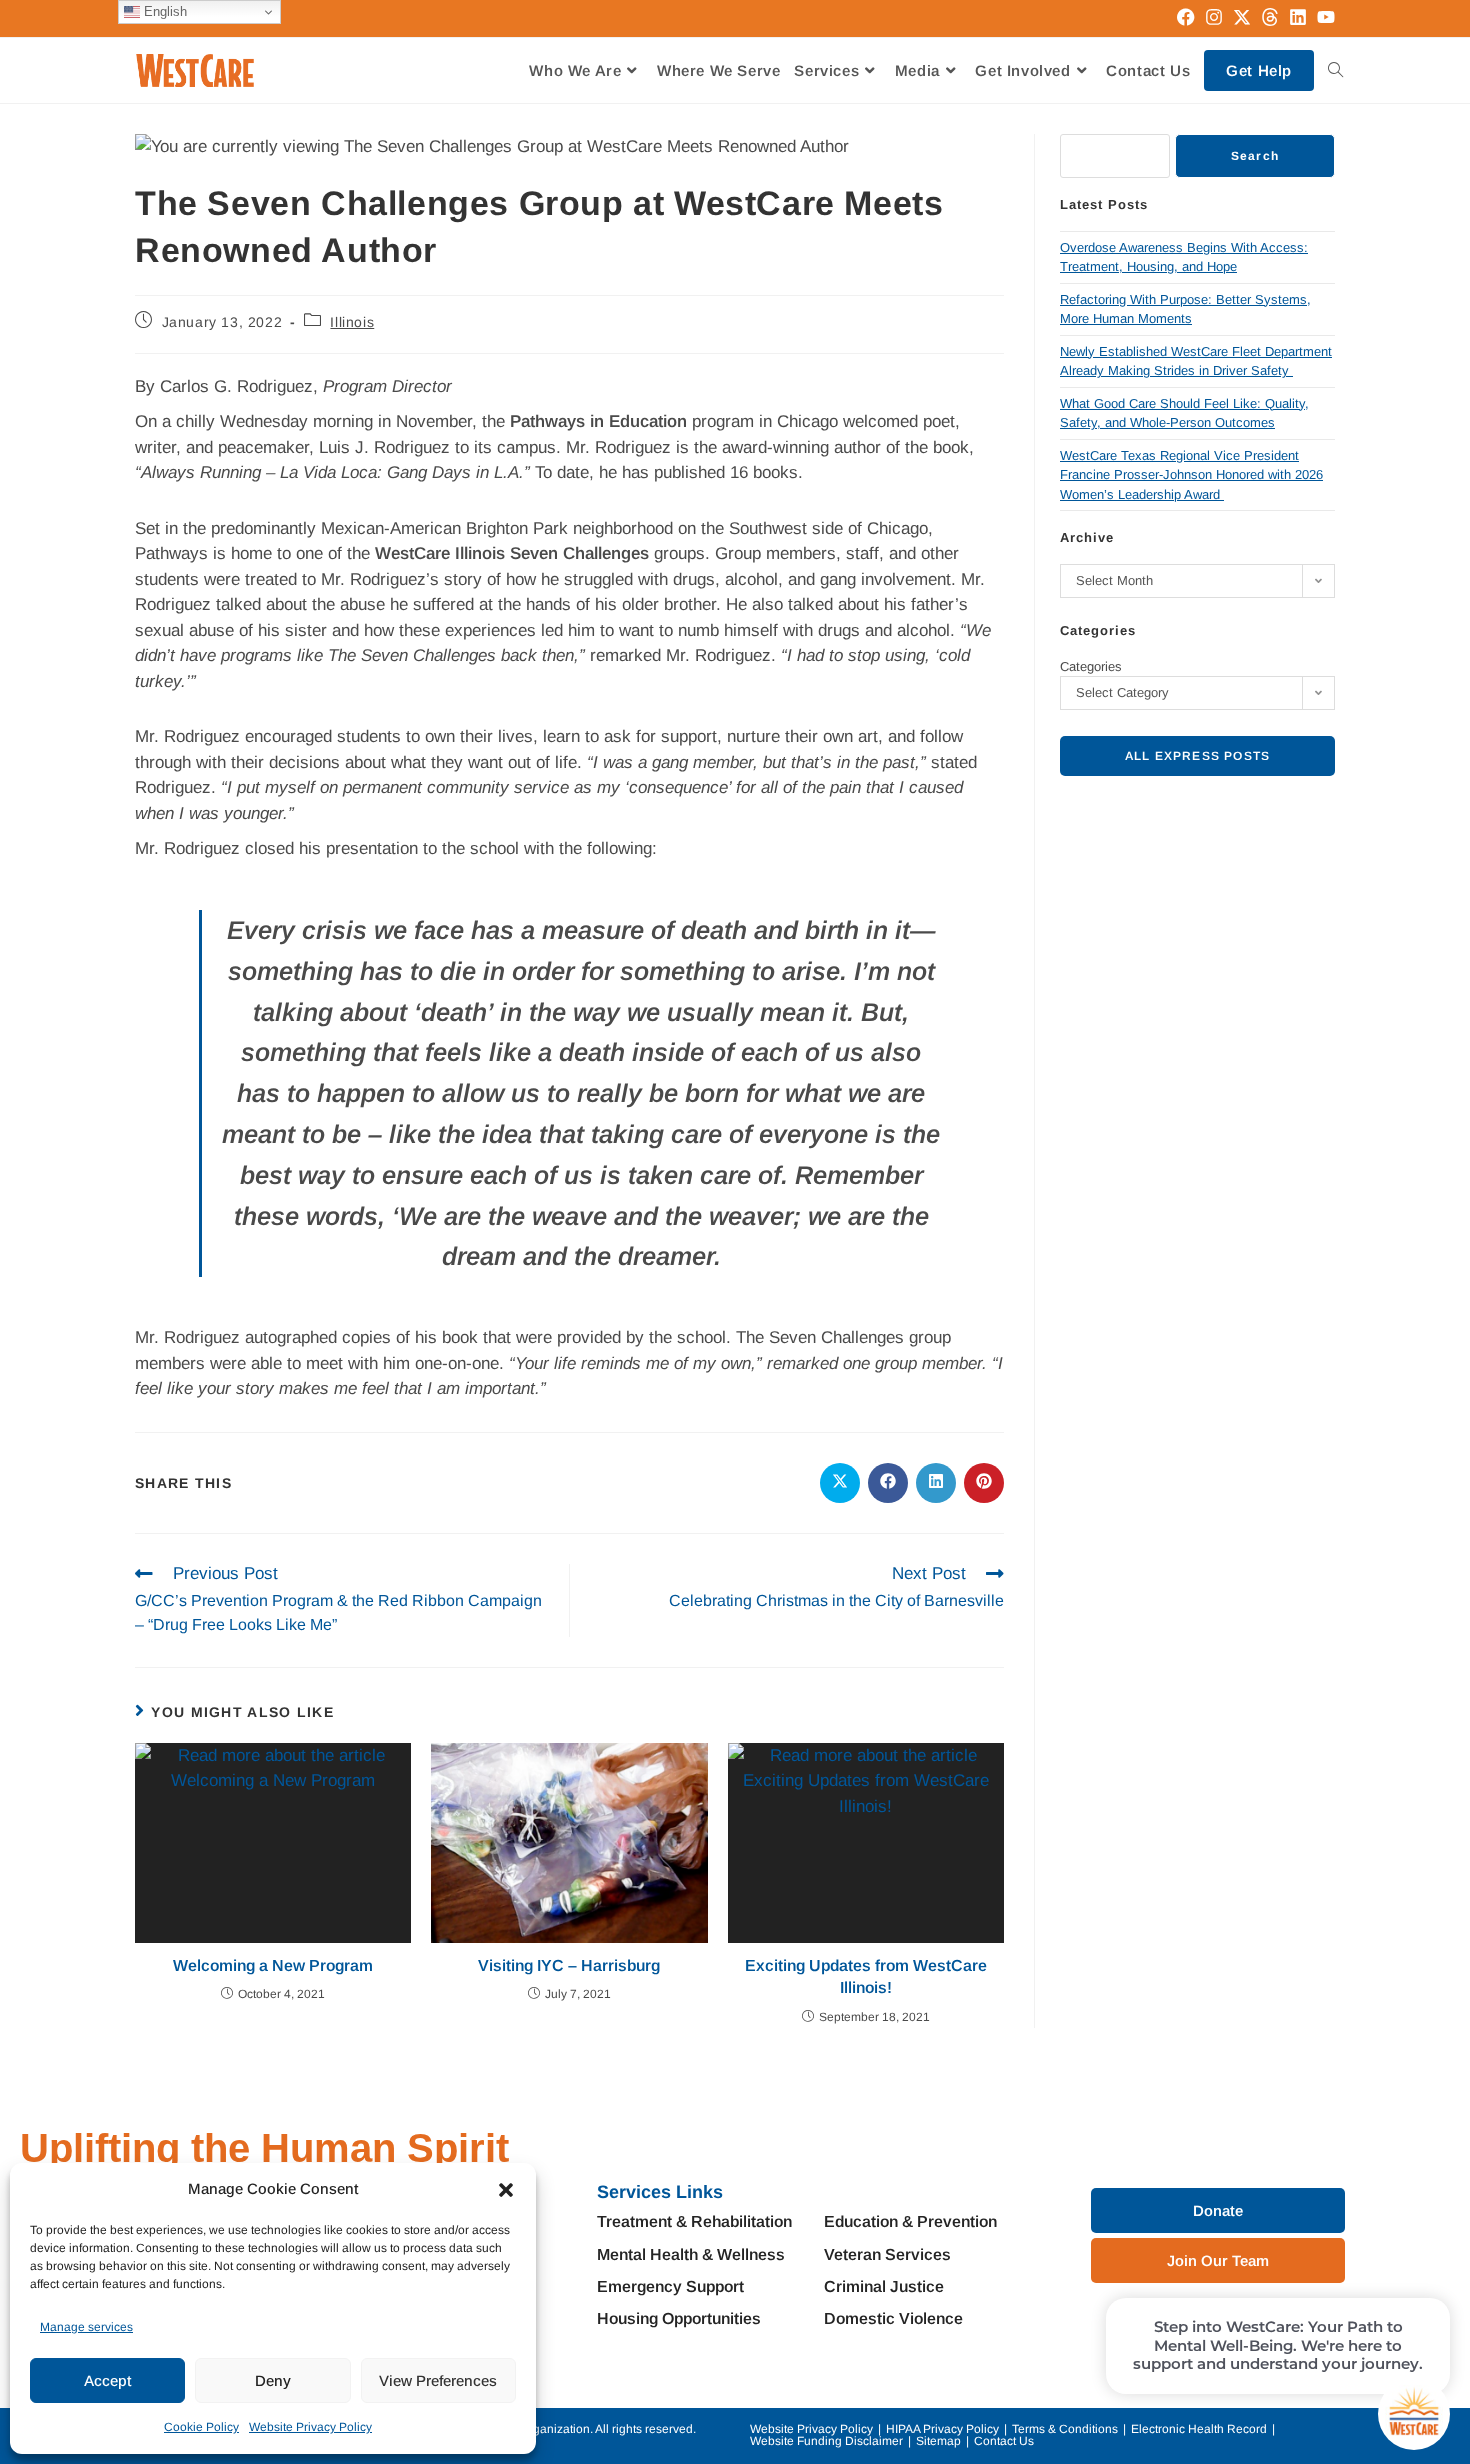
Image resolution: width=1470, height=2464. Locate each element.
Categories (1091, 666)
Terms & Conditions (1065, 2429)
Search (1255, 156)
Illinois (352, 322)
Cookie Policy (201, 2427)
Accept (107, 2380)
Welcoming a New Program (273, 1965)
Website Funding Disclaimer (826, 2441)
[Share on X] (840, 1483)
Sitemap (938, 2441)
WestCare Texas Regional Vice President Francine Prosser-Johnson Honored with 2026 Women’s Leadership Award (1191, 475)
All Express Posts (1197, 756)
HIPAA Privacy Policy (942, 2429)
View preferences (438, 2380)
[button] (506, 2190)
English (163, 11)
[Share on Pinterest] (984, 1483)
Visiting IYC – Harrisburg (569, 1965)
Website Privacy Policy (310, 2427)
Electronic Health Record (1199, 2429)
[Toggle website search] (1335, 70)
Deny (273, 2380)
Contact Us (1004, 2441)
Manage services (86, 2327)
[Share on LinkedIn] (936, 1483)
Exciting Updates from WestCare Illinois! (866, 1976)
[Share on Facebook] (888, 1483)
